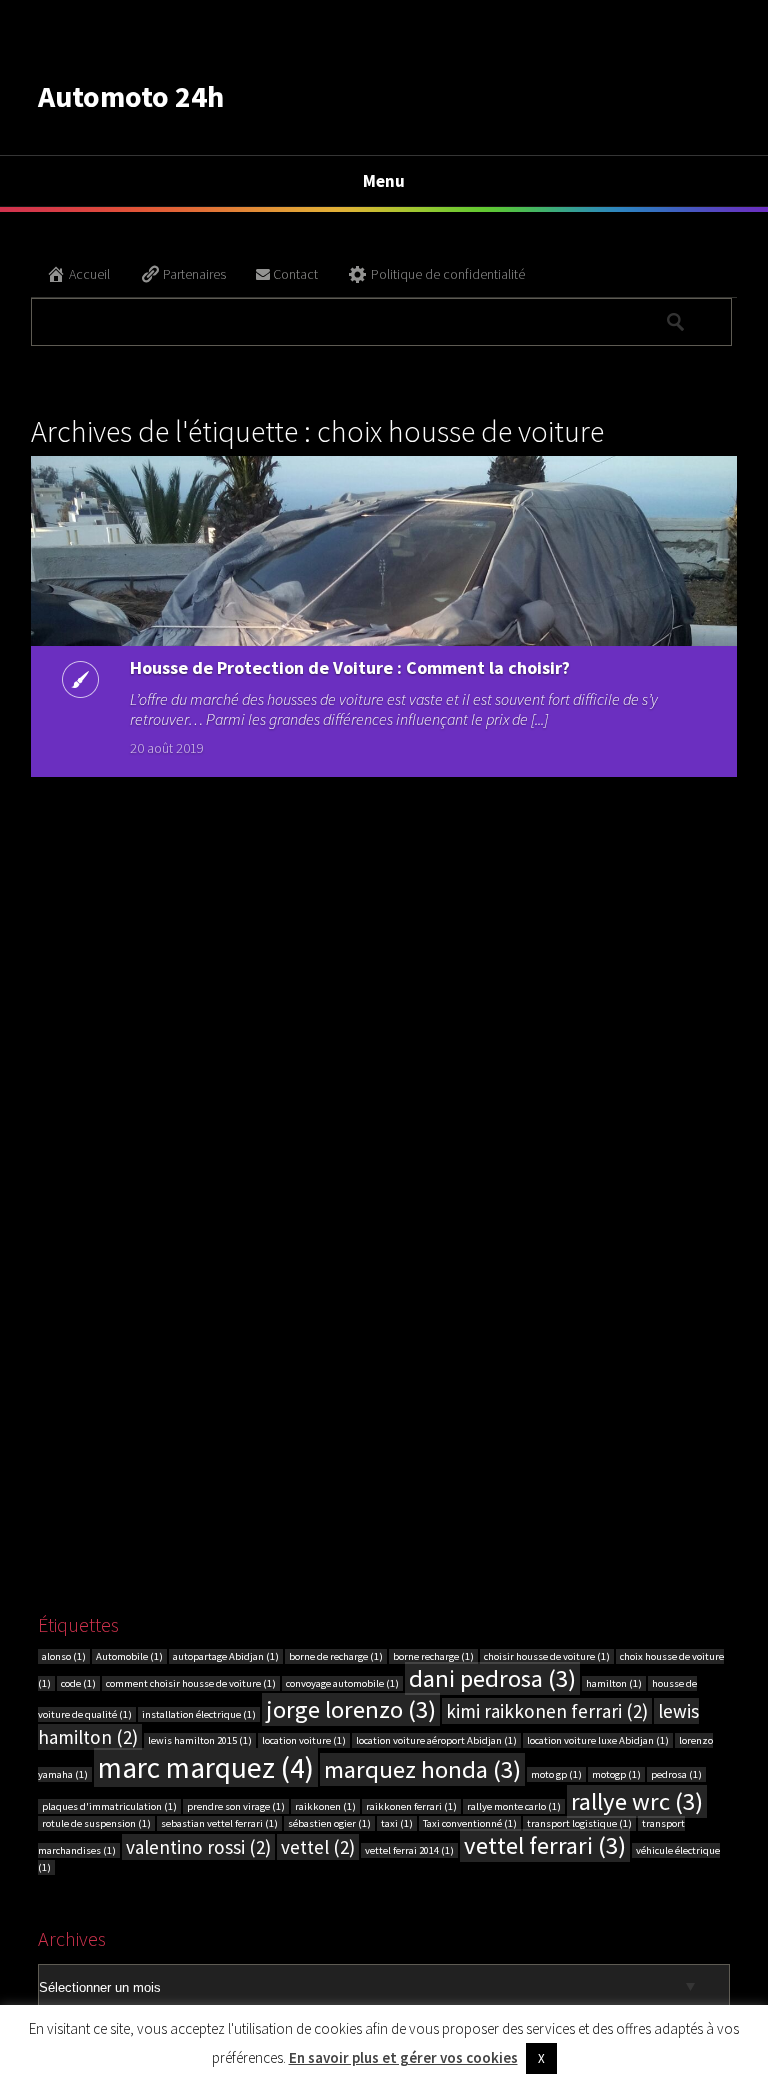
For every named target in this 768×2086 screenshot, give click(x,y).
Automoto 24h (131, 96)
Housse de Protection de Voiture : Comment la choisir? (350, 667)
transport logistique (579, 1823)
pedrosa (676, 1774)
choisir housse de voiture (547, 1656)
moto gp (556, 1774)
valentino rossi (198, 1847)
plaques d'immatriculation (109, 1806)
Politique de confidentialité (448, 274)
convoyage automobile (342, 1683)
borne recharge (433, 1656)
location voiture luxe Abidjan (598, 1740)
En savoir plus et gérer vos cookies (403, 2057)
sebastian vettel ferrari (219, 1823)
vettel (318, 1847)
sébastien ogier (329, 1823)
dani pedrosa (492, 1678)
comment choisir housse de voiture (191, 1683)
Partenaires (194, 274)
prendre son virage (236, 1806)
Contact (295, 274)
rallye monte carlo (514, 1806)
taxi (397, 1823)
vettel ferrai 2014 (409, 1850)
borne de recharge (336, 1656)
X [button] (541, 2058)
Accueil (89, 274)
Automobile (129, 1656)
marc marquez (206, 1767)
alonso (64, 1656)
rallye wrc (637, 1801)
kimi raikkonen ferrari (547, 1711)
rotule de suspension (96, 1823)
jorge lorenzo (351, 1709)
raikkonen (325, 1806)
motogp (616, 1774)
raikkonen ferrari (411, 1806)
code (78, 1683)
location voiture (304, 1740)
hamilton (614, 1683)
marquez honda (422, 1769)
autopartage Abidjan (226, 1656)
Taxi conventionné (470, 1823)
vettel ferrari (545, 1845)
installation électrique (199, 1714)
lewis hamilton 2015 (200, 1740)
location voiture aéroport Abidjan (436, 1740)
